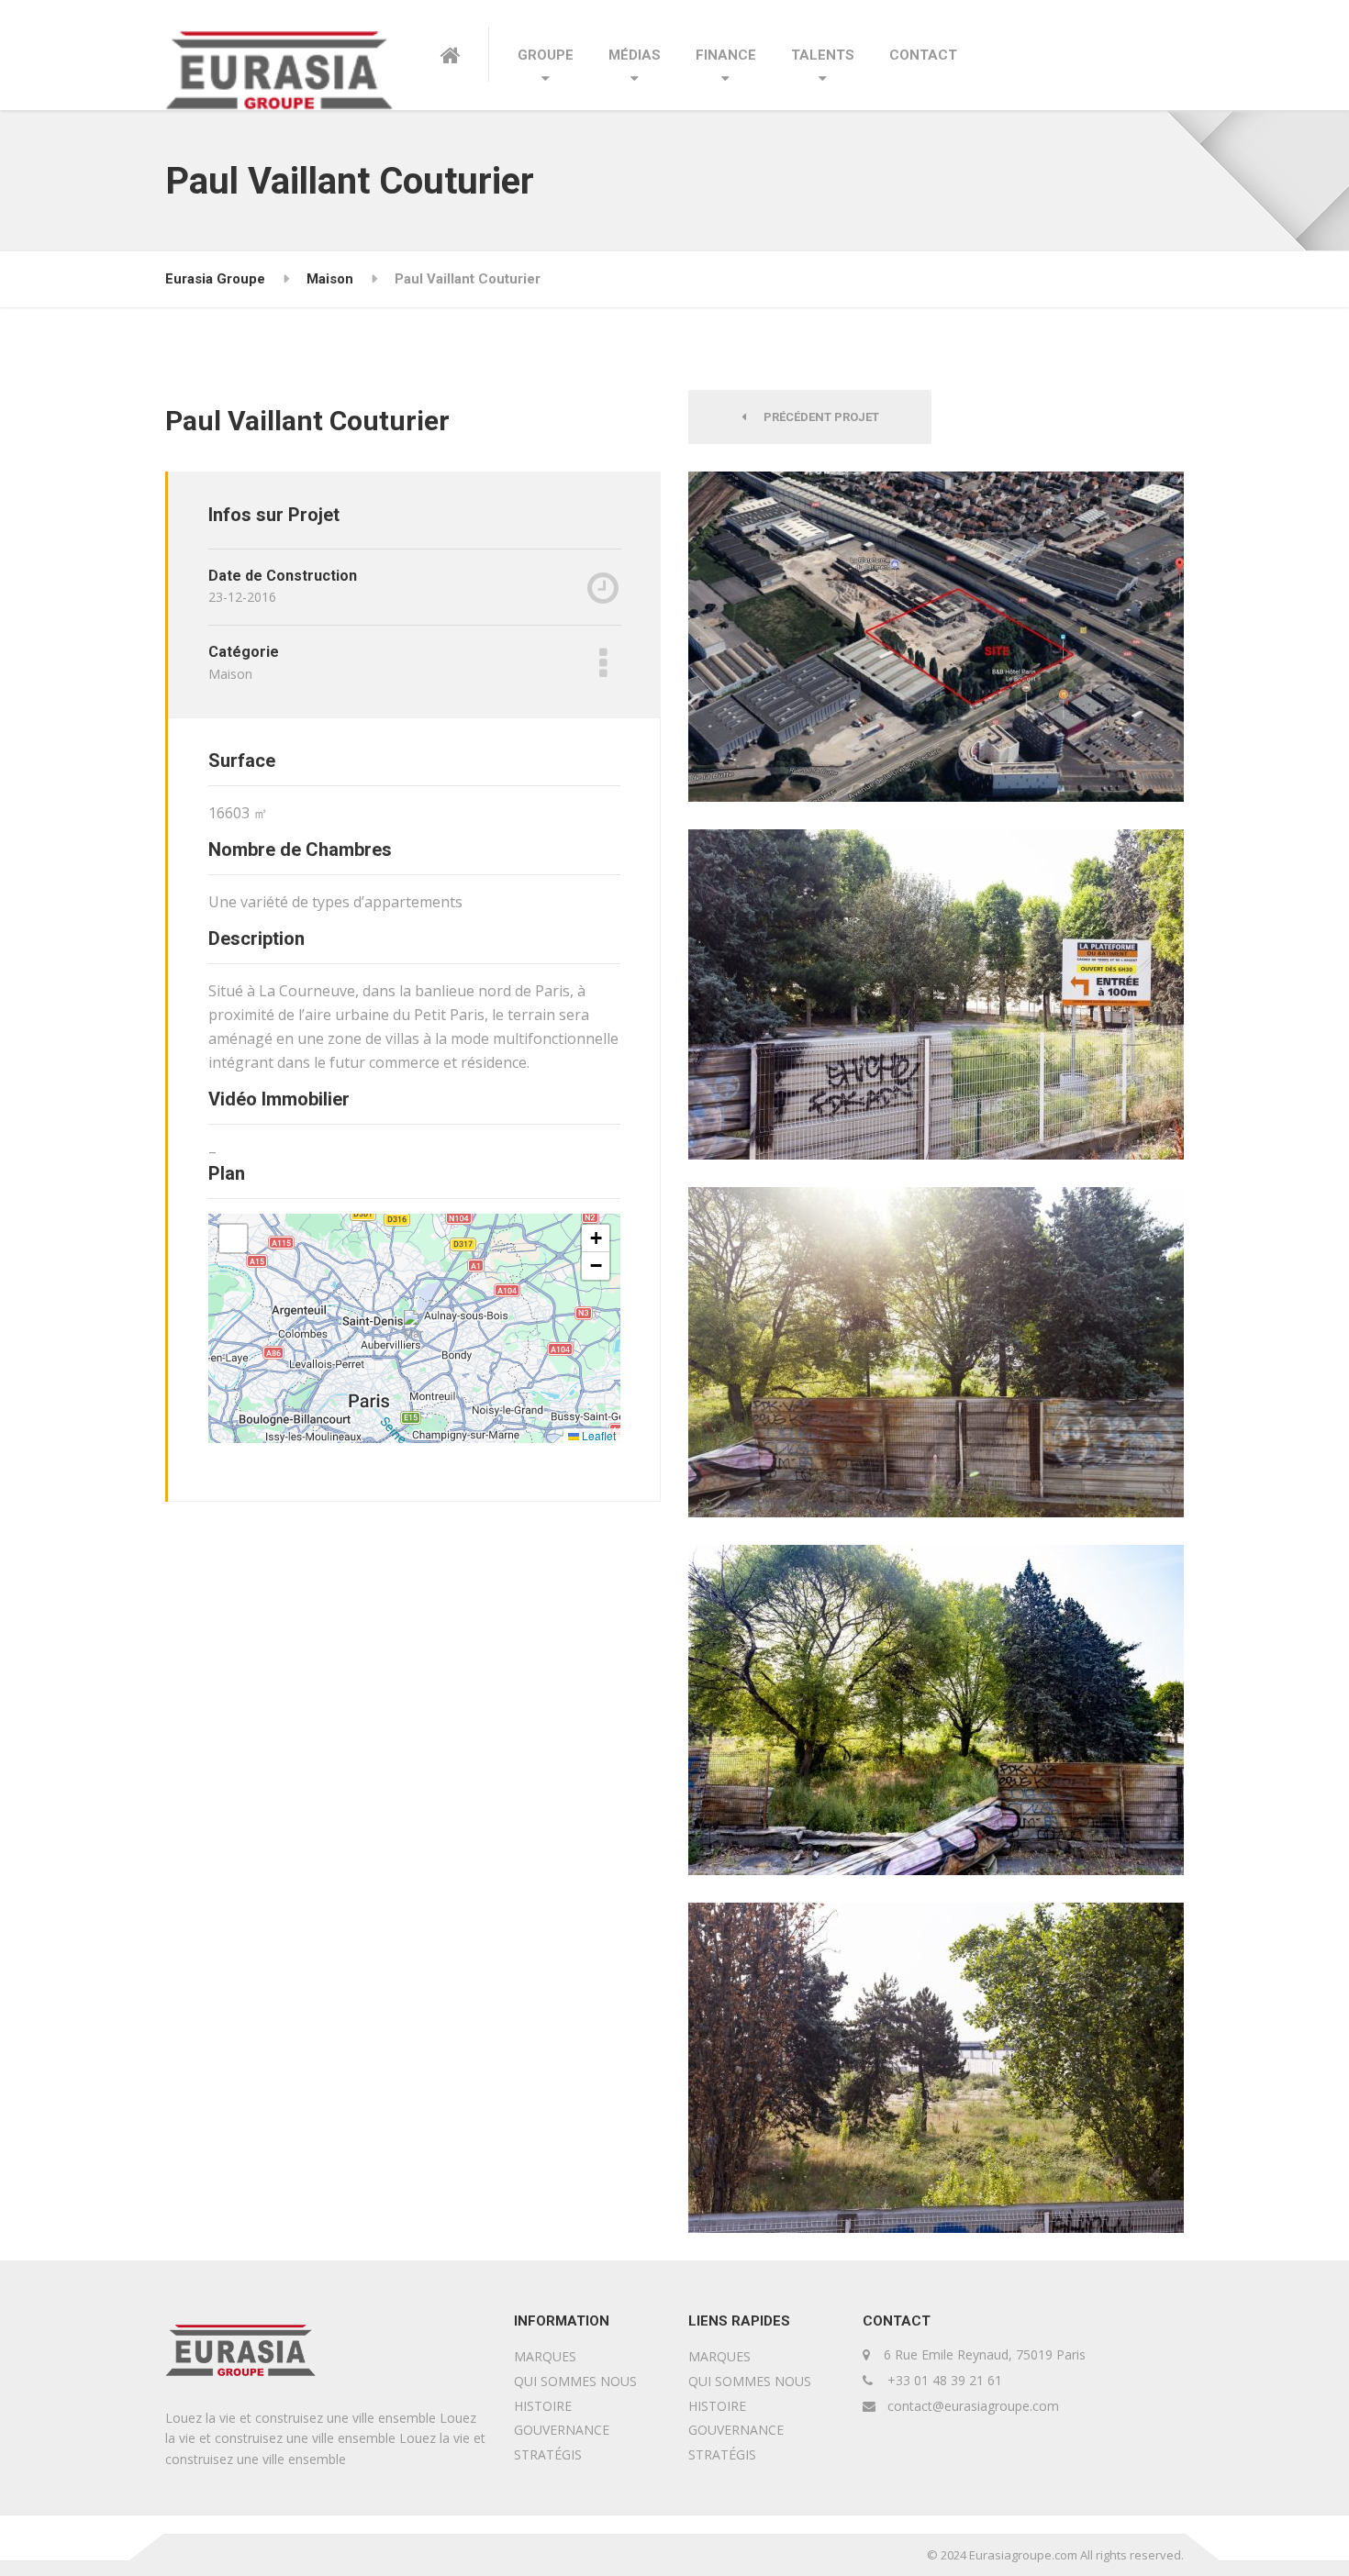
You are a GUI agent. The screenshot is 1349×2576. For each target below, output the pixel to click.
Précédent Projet (817, 417)
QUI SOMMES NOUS (575, 2381)
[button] (415, 1329)
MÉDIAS (635, 55)
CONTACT (923, 55)
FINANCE (726, 55)
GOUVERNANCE (562, 2430)
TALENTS (823, 55)
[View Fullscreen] (233, 1238)
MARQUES (545, 2356)
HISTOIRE (543, 2406)
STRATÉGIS (548, 2454)
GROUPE (546, 55)
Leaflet (597, 1435)
